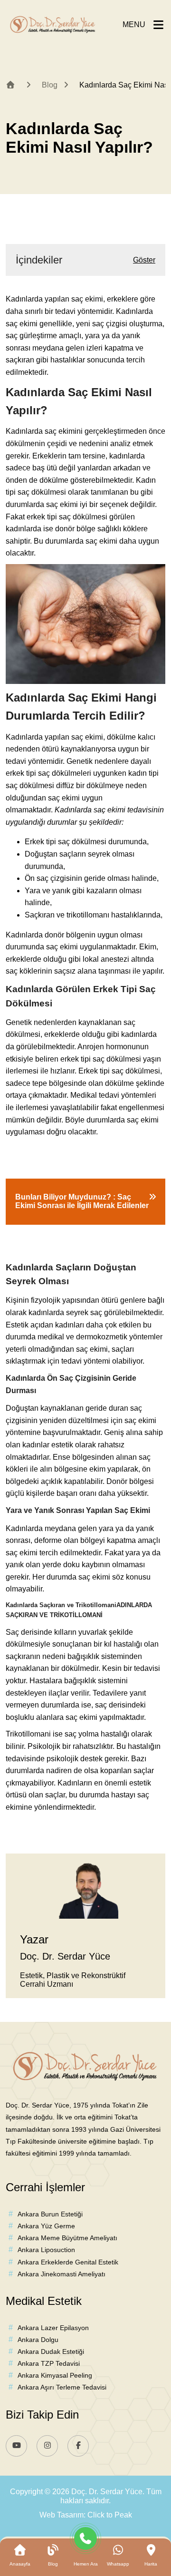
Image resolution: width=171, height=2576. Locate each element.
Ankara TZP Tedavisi (49, 2363)
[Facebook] (78, 2446)
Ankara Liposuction (46, 2250)
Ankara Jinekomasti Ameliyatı (62, 2274)
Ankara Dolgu (38, 2340)
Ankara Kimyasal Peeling (55, 2375)
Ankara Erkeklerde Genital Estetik (68, 2262)
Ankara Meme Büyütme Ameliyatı (67, 2238)
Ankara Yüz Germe (46, 2226)
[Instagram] (47, 2446)
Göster (144, 260)
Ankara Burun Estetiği (50, 2214)
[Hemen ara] (86, 2541)
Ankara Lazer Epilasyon (53, 2328)
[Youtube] (16, 2446)
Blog (50, 85)
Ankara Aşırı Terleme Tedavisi (62, 2387)
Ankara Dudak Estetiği (51, 2352)
